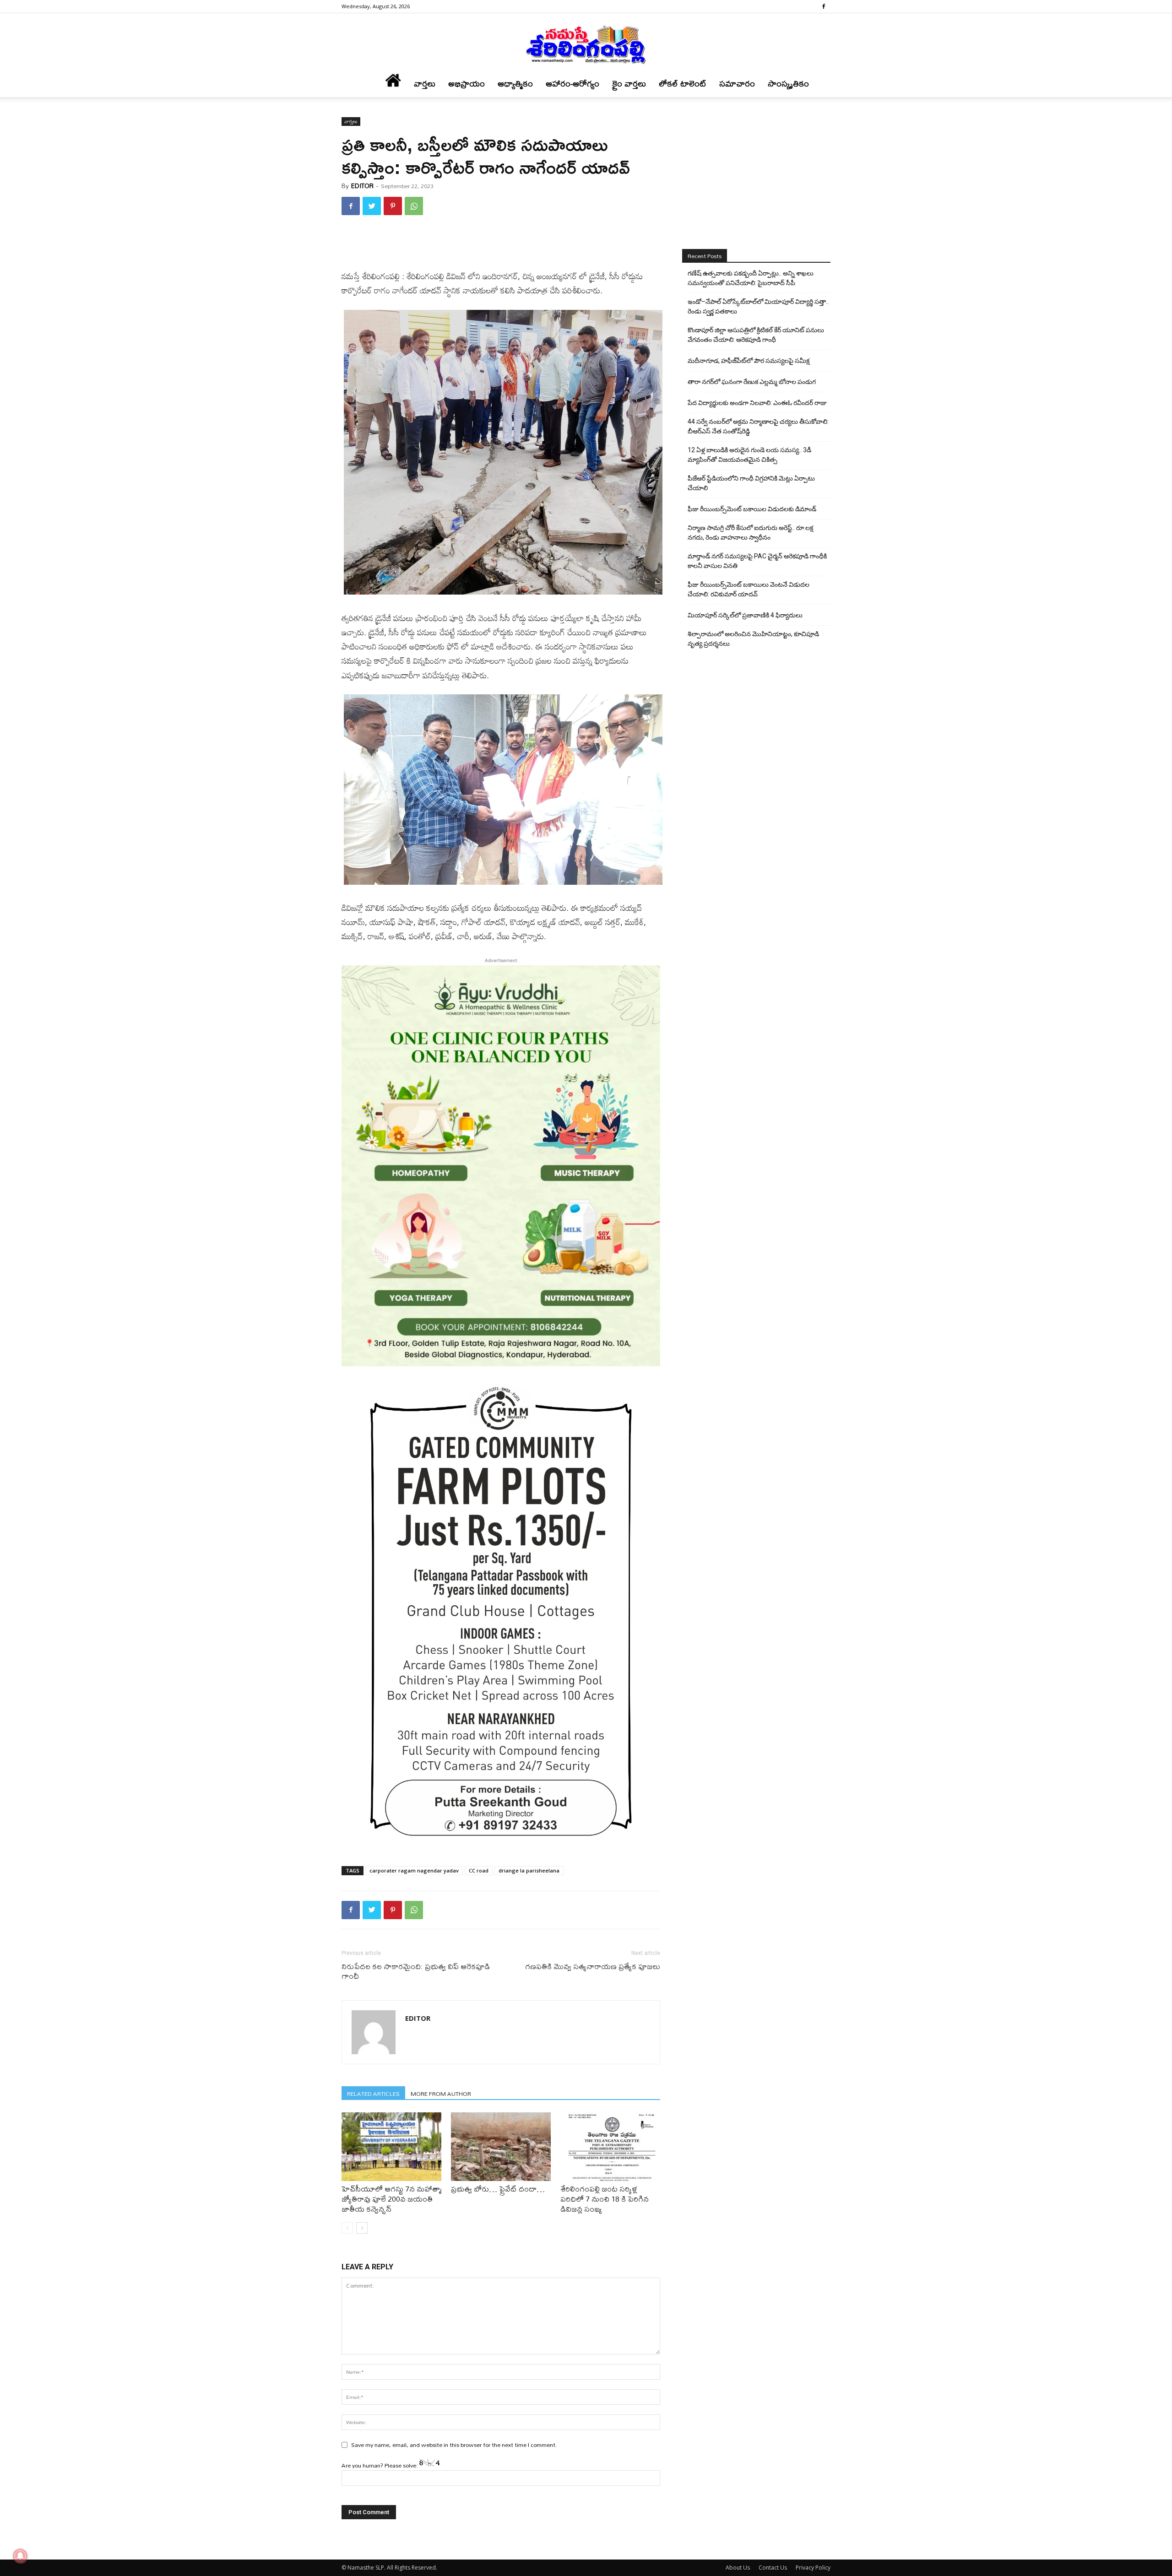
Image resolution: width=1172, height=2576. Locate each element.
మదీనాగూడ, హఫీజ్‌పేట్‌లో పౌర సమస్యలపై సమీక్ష (749, 361)
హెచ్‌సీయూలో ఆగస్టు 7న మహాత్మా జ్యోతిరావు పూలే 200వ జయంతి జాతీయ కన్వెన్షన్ (391, 2199)
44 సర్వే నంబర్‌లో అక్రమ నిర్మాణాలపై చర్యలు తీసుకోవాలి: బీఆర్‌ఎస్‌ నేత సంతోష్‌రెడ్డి (758, 426)
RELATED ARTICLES (373, 2093)
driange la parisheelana (529, 1870)
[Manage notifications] (20, 2556)
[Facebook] (824, 6)
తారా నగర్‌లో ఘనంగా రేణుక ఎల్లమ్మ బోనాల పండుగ (752, 382)
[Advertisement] (501, 246)
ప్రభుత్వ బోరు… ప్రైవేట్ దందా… (498, 2189)
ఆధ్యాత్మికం (515, 84)
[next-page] (362, 2228)
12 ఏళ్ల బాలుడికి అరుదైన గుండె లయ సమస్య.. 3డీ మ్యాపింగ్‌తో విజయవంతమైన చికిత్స (749, 455)
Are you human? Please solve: (380, 2465)
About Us (738, 2568)
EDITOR (362, 186)
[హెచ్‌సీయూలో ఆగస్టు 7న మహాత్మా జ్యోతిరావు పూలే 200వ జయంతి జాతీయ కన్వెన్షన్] (391, 2147)
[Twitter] (372, 206)
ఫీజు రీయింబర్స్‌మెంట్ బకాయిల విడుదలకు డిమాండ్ (752, 509)
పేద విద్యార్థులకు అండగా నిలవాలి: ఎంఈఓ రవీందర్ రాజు (757, 403)
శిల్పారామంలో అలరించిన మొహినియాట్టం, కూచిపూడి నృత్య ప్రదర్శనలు (753, 639)
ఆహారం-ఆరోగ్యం (572, 84)
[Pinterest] (393, 206)
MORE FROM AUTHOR (441, 2093)
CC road (479, 1870)
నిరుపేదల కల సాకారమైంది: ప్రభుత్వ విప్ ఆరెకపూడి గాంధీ (416, 1971)
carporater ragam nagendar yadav (414, 1870)
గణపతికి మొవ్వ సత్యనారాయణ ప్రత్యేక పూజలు (593, 1966)
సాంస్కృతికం (788, 84)
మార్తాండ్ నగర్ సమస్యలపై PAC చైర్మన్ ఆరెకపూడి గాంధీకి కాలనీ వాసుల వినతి (757, 561)
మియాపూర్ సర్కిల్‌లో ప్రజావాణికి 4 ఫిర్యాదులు (745, 615)
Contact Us (773, 2568)
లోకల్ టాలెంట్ (683, 84)
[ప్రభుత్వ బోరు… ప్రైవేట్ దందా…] (501, 2147)
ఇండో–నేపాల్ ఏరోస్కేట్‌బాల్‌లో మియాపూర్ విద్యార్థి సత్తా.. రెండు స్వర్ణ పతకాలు (758, 306)
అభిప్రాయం (467, 84)
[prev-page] (347, 2228)
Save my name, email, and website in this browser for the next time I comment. (454, 2445)
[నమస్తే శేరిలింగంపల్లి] (586, 44)
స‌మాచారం (737, 84)
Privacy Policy (813, 2568)
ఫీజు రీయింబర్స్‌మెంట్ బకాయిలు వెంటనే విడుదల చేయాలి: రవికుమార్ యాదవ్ (749, 589)
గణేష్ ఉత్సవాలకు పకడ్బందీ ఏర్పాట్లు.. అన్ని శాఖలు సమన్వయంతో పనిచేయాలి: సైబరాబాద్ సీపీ (751, 278)
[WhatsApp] (414, 206)
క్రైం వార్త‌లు (629, 84)
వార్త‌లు (425, 84)
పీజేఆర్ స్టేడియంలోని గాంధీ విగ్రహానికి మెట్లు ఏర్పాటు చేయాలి (751, 483)
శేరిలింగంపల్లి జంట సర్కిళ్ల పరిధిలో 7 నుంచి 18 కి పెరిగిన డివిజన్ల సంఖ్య (605, 2199)
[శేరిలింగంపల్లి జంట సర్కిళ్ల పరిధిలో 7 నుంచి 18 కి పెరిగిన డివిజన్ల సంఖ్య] (610, 2147)
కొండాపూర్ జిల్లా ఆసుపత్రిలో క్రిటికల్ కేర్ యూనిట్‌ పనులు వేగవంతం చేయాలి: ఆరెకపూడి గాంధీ (756, 335)
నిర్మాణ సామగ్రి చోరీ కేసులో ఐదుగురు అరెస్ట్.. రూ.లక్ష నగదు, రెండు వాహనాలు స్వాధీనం (750, 533)
